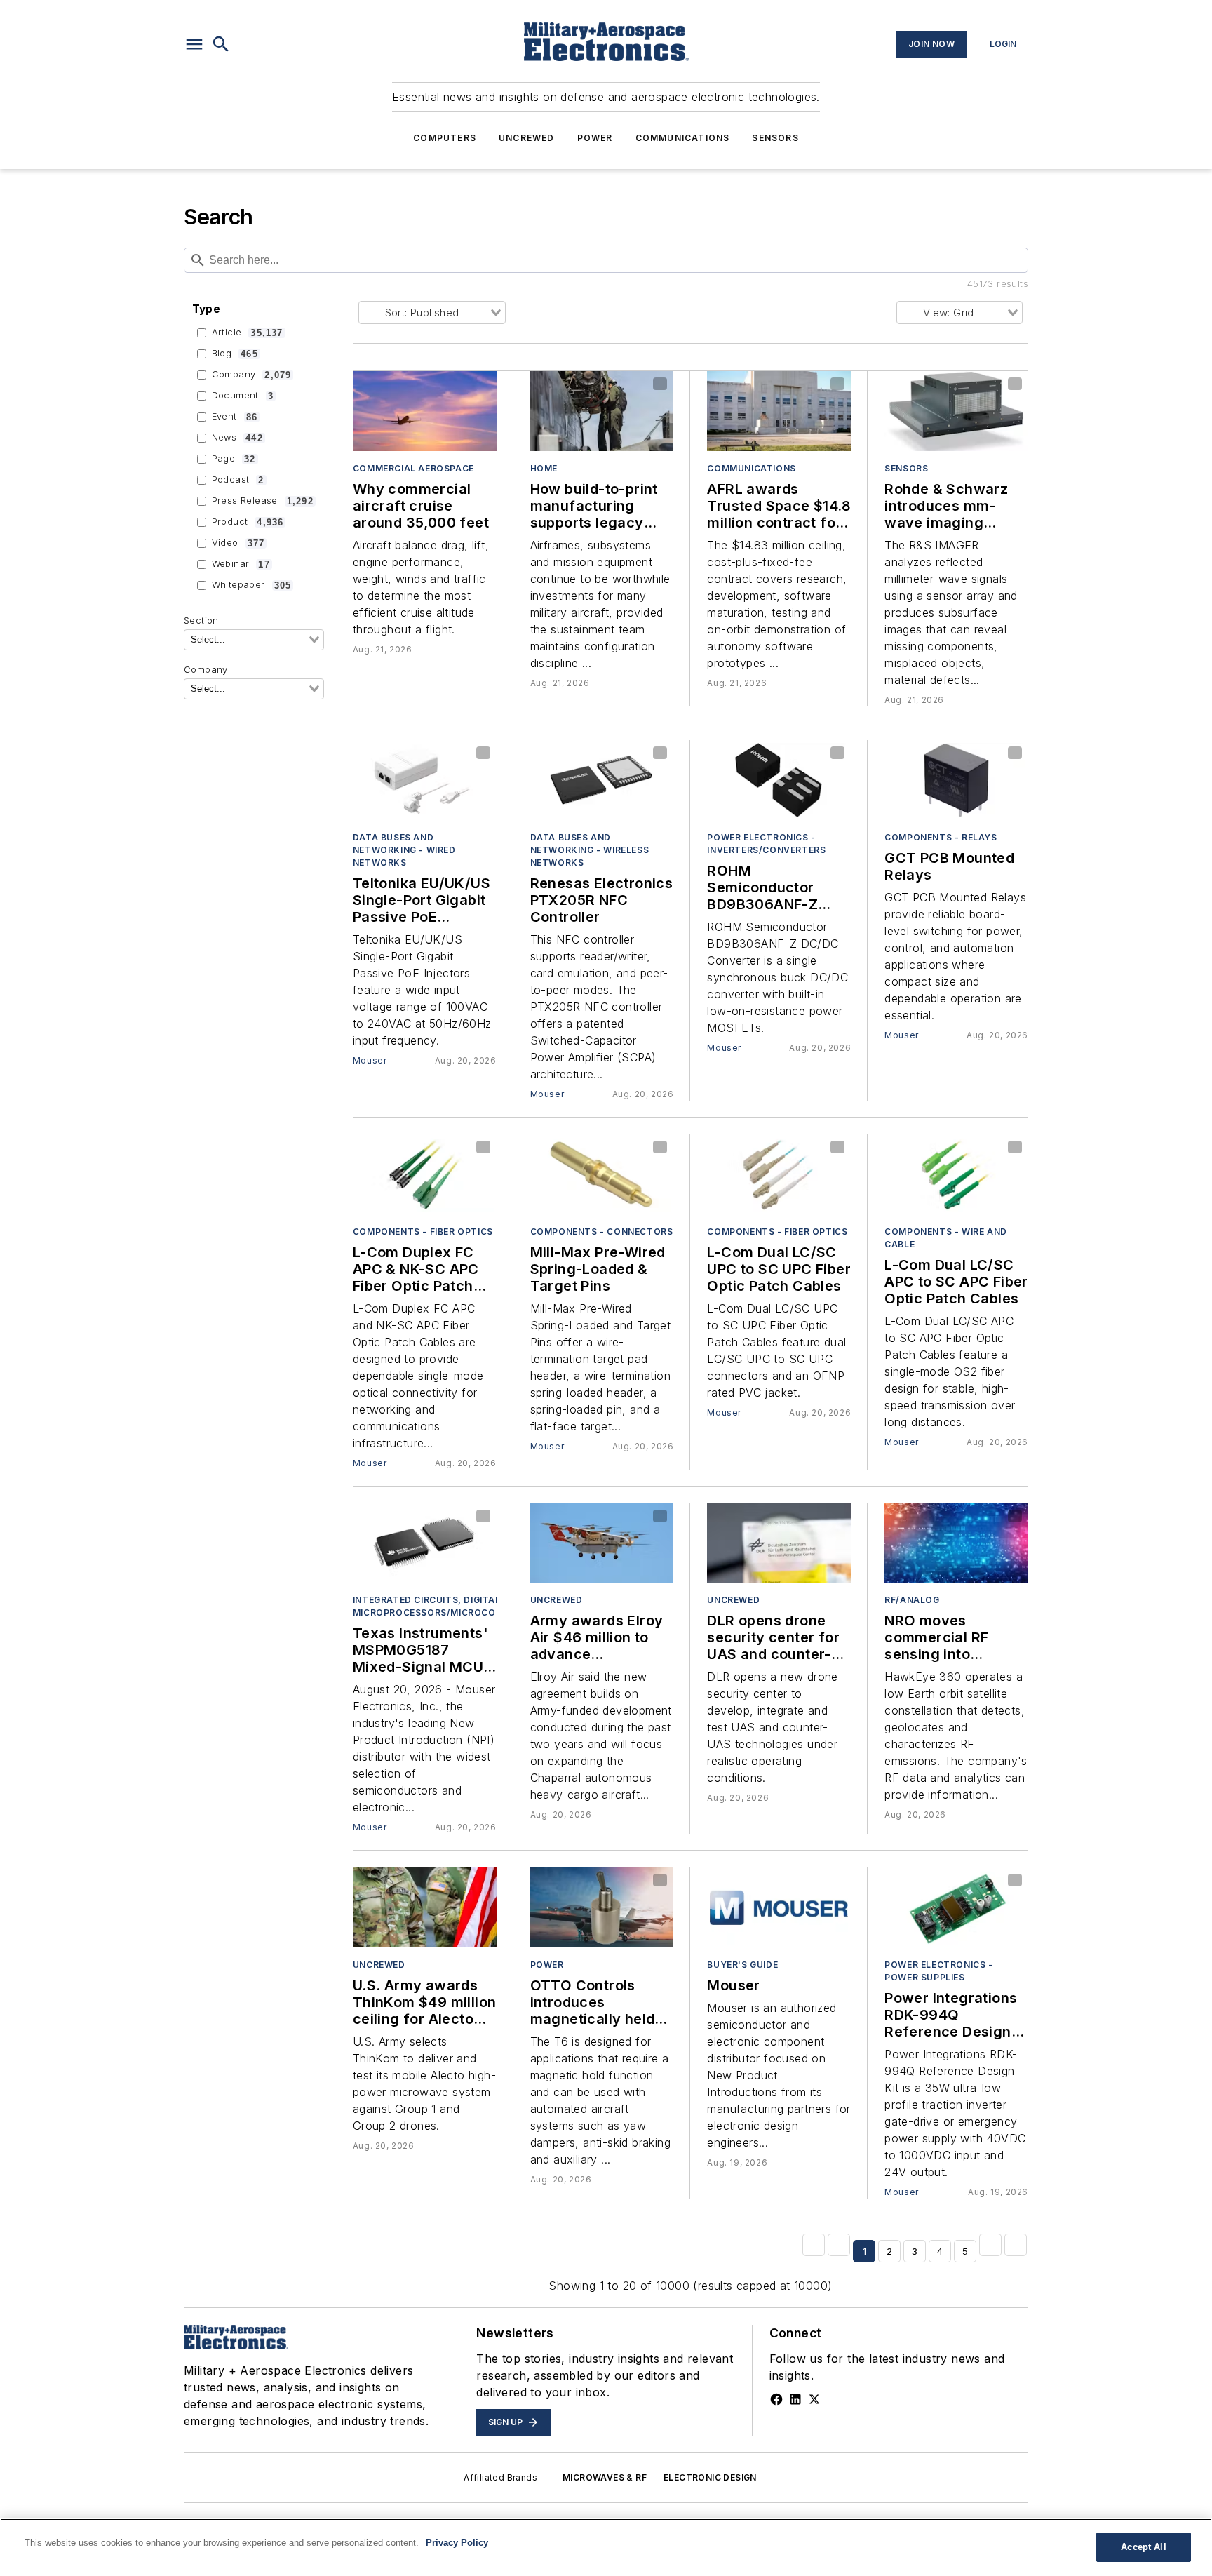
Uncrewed (527, 138)
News (237, 438)
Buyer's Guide (742, 1965)
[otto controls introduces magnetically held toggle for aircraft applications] (602, 1907)
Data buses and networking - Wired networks (404, 850)
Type (207, 309)
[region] (606, 2547)
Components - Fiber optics (423, 1232)
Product (248, 522)
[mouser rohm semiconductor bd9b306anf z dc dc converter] (779, 780)
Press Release (263, 501)
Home (544, 468)
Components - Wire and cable (946, 1238)
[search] (221, 44)
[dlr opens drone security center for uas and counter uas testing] (779, 1543)
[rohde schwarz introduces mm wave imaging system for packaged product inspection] (956, 411)
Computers (445, 138)
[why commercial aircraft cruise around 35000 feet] (425, 411)
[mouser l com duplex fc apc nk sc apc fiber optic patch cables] (425, 1174)
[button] (194, 44)
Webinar (241, 564)
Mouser (370, 1060)
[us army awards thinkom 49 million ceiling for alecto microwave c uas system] (425, 1907)
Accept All (1143, 2547)
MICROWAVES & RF (605, 2477)
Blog (235, 354)
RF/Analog (912, 1600)
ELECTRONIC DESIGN (710, 2477)
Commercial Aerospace (413, 468)
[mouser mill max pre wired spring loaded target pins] (602, 1174)
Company (252, 375)
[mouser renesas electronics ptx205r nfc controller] (602, 780)
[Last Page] (1016, 2245)
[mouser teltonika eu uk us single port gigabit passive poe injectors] (425, 780)
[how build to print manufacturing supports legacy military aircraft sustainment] (602, 411)
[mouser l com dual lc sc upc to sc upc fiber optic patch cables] (779, 1174)
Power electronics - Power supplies (938, 1971)
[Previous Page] (839, 2245)
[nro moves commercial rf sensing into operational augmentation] (956, 1543)
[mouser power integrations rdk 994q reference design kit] (956, 1907)
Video (238, 543)
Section (201, 620)
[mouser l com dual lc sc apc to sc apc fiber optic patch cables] (956, 1174)
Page (234, 459)
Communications (683, 138)
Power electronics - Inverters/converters (766, 844)
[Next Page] (990, 2245)
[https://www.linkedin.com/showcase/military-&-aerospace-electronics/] (795, 2399)
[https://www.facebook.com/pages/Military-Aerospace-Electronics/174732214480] (776, 2399)
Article (248, 333)
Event (235, 417)
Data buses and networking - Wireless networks (590, 850)
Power (595, 138)
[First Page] (814, 2245)
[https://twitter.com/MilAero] (814, 2399)
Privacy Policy (457, 2543)
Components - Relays (941, 837)
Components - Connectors (602, 1232)
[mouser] (779, 1907)
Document (243, 396)
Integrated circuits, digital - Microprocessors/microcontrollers (452, 1606)
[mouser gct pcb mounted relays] (956, 780)
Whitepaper (252, 585)
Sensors (775, 138)
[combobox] (254, 640)
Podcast (238, 480)
